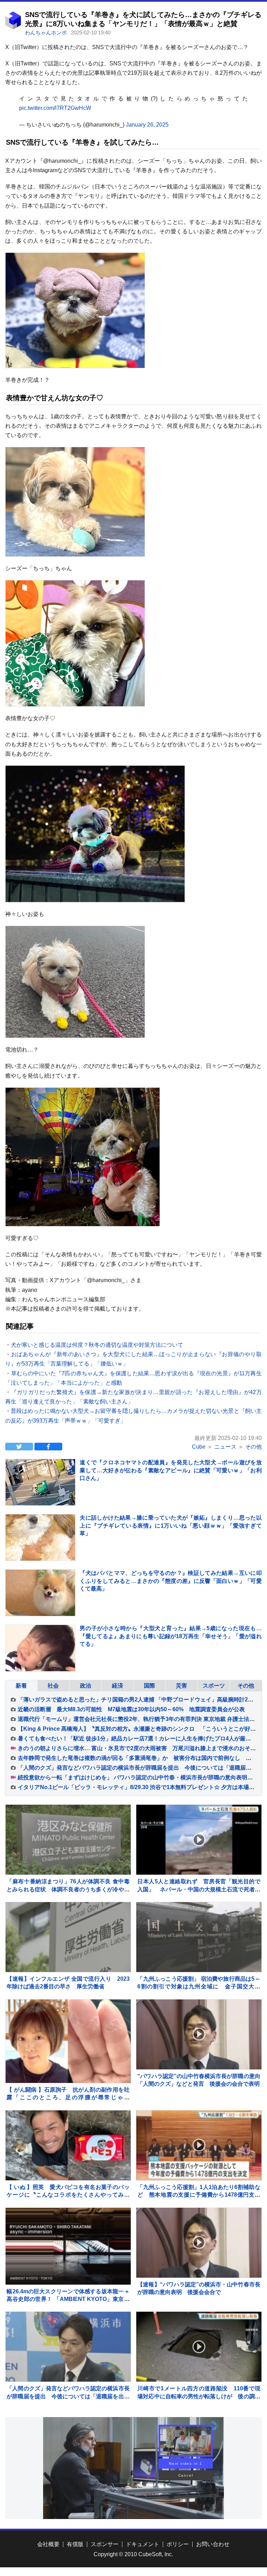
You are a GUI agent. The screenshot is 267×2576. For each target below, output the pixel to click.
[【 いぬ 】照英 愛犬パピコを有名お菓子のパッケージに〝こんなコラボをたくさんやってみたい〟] (68, 2145)
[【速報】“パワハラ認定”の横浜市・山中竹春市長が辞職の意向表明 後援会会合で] (199, 2243)
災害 (181, 1686)
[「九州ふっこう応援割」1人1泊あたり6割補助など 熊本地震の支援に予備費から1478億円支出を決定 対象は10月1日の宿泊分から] (199, 2145)
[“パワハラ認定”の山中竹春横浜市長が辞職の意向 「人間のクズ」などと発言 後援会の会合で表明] (199, 2034)
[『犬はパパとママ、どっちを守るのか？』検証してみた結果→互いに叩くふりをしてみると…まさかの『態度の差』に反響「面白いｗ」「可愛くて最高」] (40, 1604)
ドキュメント (143, 2544)
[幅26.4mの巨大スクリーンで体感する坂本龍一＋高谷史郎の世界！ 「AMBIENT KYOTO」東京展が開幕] (68, 2246)
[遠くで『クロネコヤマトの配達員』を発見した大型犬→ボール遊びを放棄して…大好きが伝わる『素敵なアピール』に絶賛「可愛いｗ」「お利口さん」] (40, 1494)
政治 (86, 1686)
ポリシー (178, 2544)
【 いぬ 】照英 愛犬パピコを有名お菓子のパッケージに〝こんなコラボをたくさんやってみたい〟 (68, 2195)
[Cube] (13, 28)
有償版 (75, 2544)
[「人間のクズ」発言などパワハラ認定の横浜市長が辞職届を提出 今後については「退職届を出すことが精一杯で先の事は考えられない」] (68, 2347)
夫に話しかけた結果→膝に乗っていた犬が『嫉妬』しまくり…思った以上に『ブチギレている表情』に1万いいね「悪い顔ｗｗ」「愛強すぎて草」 (171, 1526)
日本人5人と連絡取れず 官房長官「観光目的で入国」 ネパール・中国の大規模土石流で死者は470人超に (199, 1889)
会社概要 (48, 2544)
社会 (53, 1686)
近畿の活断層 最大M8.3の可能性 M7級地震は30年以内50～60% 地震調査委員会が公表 (131, 1709)
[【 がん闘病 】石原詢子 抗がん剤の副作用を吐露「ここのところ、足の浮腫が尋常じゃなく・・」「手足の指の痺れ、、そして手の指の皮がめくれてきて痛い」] (68, 2041)
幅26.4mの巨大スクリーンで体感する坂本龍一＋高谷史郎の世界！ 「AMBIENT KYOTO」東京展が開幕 (68, 2299)
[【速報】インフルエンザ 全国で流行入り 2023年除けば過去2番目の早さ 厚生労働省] (68, 1937)
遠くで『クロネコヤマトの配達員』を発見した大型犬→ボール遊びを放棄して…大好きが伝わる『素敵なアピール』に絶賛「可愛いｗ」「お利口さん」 (171, 1470)
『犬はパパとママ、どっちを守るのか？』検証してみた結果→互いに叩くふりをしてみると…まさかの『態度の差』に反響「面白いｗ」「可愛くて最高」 (171, 1581)
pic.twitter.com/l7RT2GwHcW (55, 108)
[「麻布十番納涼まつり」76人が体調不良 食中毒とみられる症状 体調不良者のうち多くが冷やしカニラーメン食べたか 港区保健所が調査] (68, 1840)
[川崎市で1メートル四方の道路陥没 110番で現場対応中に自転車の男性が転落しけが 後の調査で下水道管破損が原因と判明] (199, 2347)
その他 (246, 1686)
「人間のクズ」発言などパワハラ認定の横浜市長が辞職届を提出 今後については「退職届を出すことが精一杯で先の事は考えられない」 (68, 2396)
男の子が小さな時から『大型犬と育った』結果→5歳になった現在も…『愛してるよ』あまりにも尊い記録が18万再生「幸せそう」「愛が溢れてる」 (171, 1636)
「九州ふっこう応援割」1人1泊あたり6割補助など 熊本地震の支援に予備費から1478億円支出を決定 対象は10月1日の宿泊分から (199, 2195)
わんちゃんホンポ (47, 33)
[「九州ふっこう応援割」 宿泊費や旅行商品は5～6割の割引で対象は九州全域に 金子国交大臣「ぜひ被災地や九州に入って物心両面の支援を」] (199, 1937)
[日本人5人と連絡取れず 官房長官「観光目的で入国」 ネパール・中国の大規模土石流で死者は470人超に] (199, 1840)
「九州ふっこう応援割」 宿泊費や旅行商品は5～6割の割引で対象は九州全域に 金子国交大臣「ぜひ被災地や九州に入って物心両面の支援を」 (199, 1987)
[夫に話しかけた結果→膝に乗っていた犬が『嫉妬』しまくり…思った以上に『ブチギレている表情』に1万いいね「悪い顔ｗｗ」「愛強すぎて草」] (40, 1549)
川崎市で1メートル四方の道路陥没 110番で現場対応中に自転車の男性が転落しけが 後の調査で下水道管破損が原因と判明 (199, 2396)
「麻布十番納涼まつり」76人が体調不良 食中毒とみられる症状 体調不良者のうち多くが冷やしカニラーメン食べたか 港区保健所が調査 (68, 1889)
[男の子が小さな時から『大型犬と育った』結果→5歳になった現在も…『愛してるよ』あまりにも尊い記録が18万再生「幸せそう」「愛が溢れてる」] (40, 1660)
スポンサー (105, 2544)
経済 (118, 1686)
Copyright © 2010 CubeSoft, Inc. (133, 2554)
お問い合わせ (213, 2544)
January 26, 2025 (147, 125)
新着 (21, 1686)
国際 (149, 1686)
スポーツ (214, 1686)
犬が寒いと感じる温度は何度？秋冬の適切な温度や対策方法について (97, 1345)
